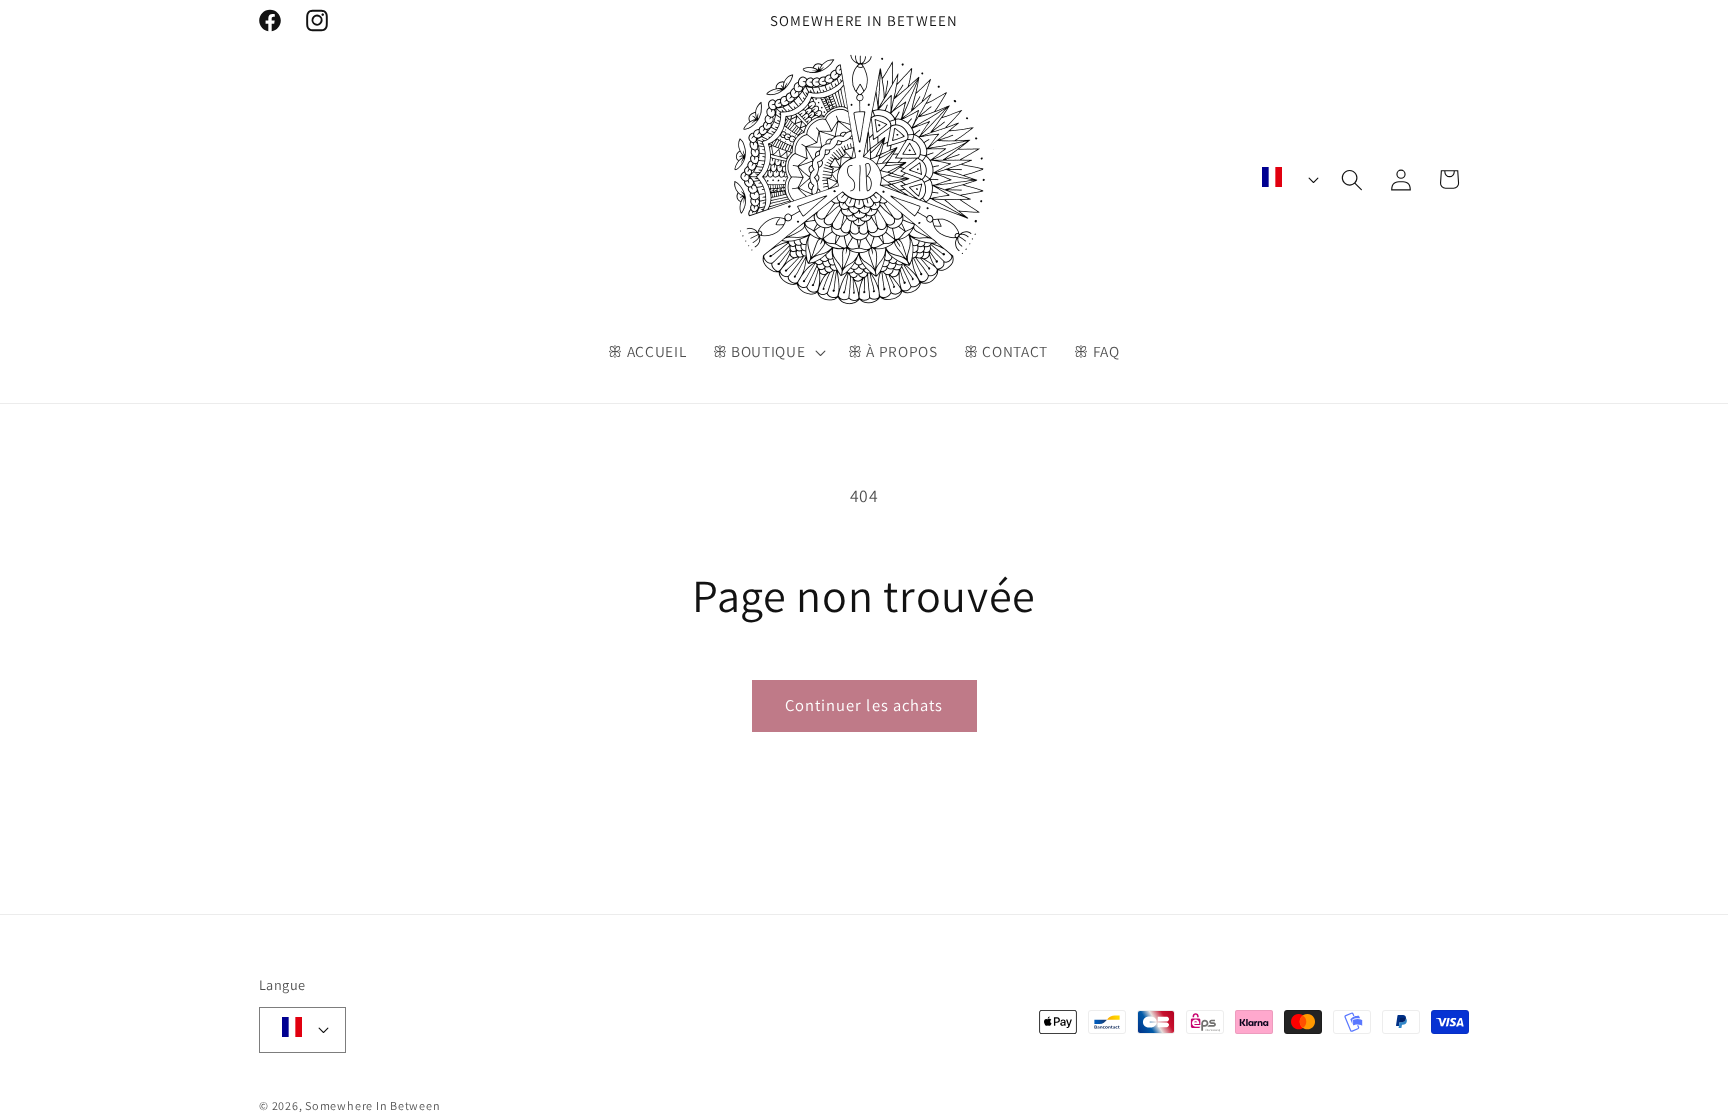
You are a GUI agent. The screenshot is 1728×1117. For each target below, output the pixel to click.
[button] (766, 352)
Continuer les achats (864, 705)
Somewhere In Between (372, 1105)
